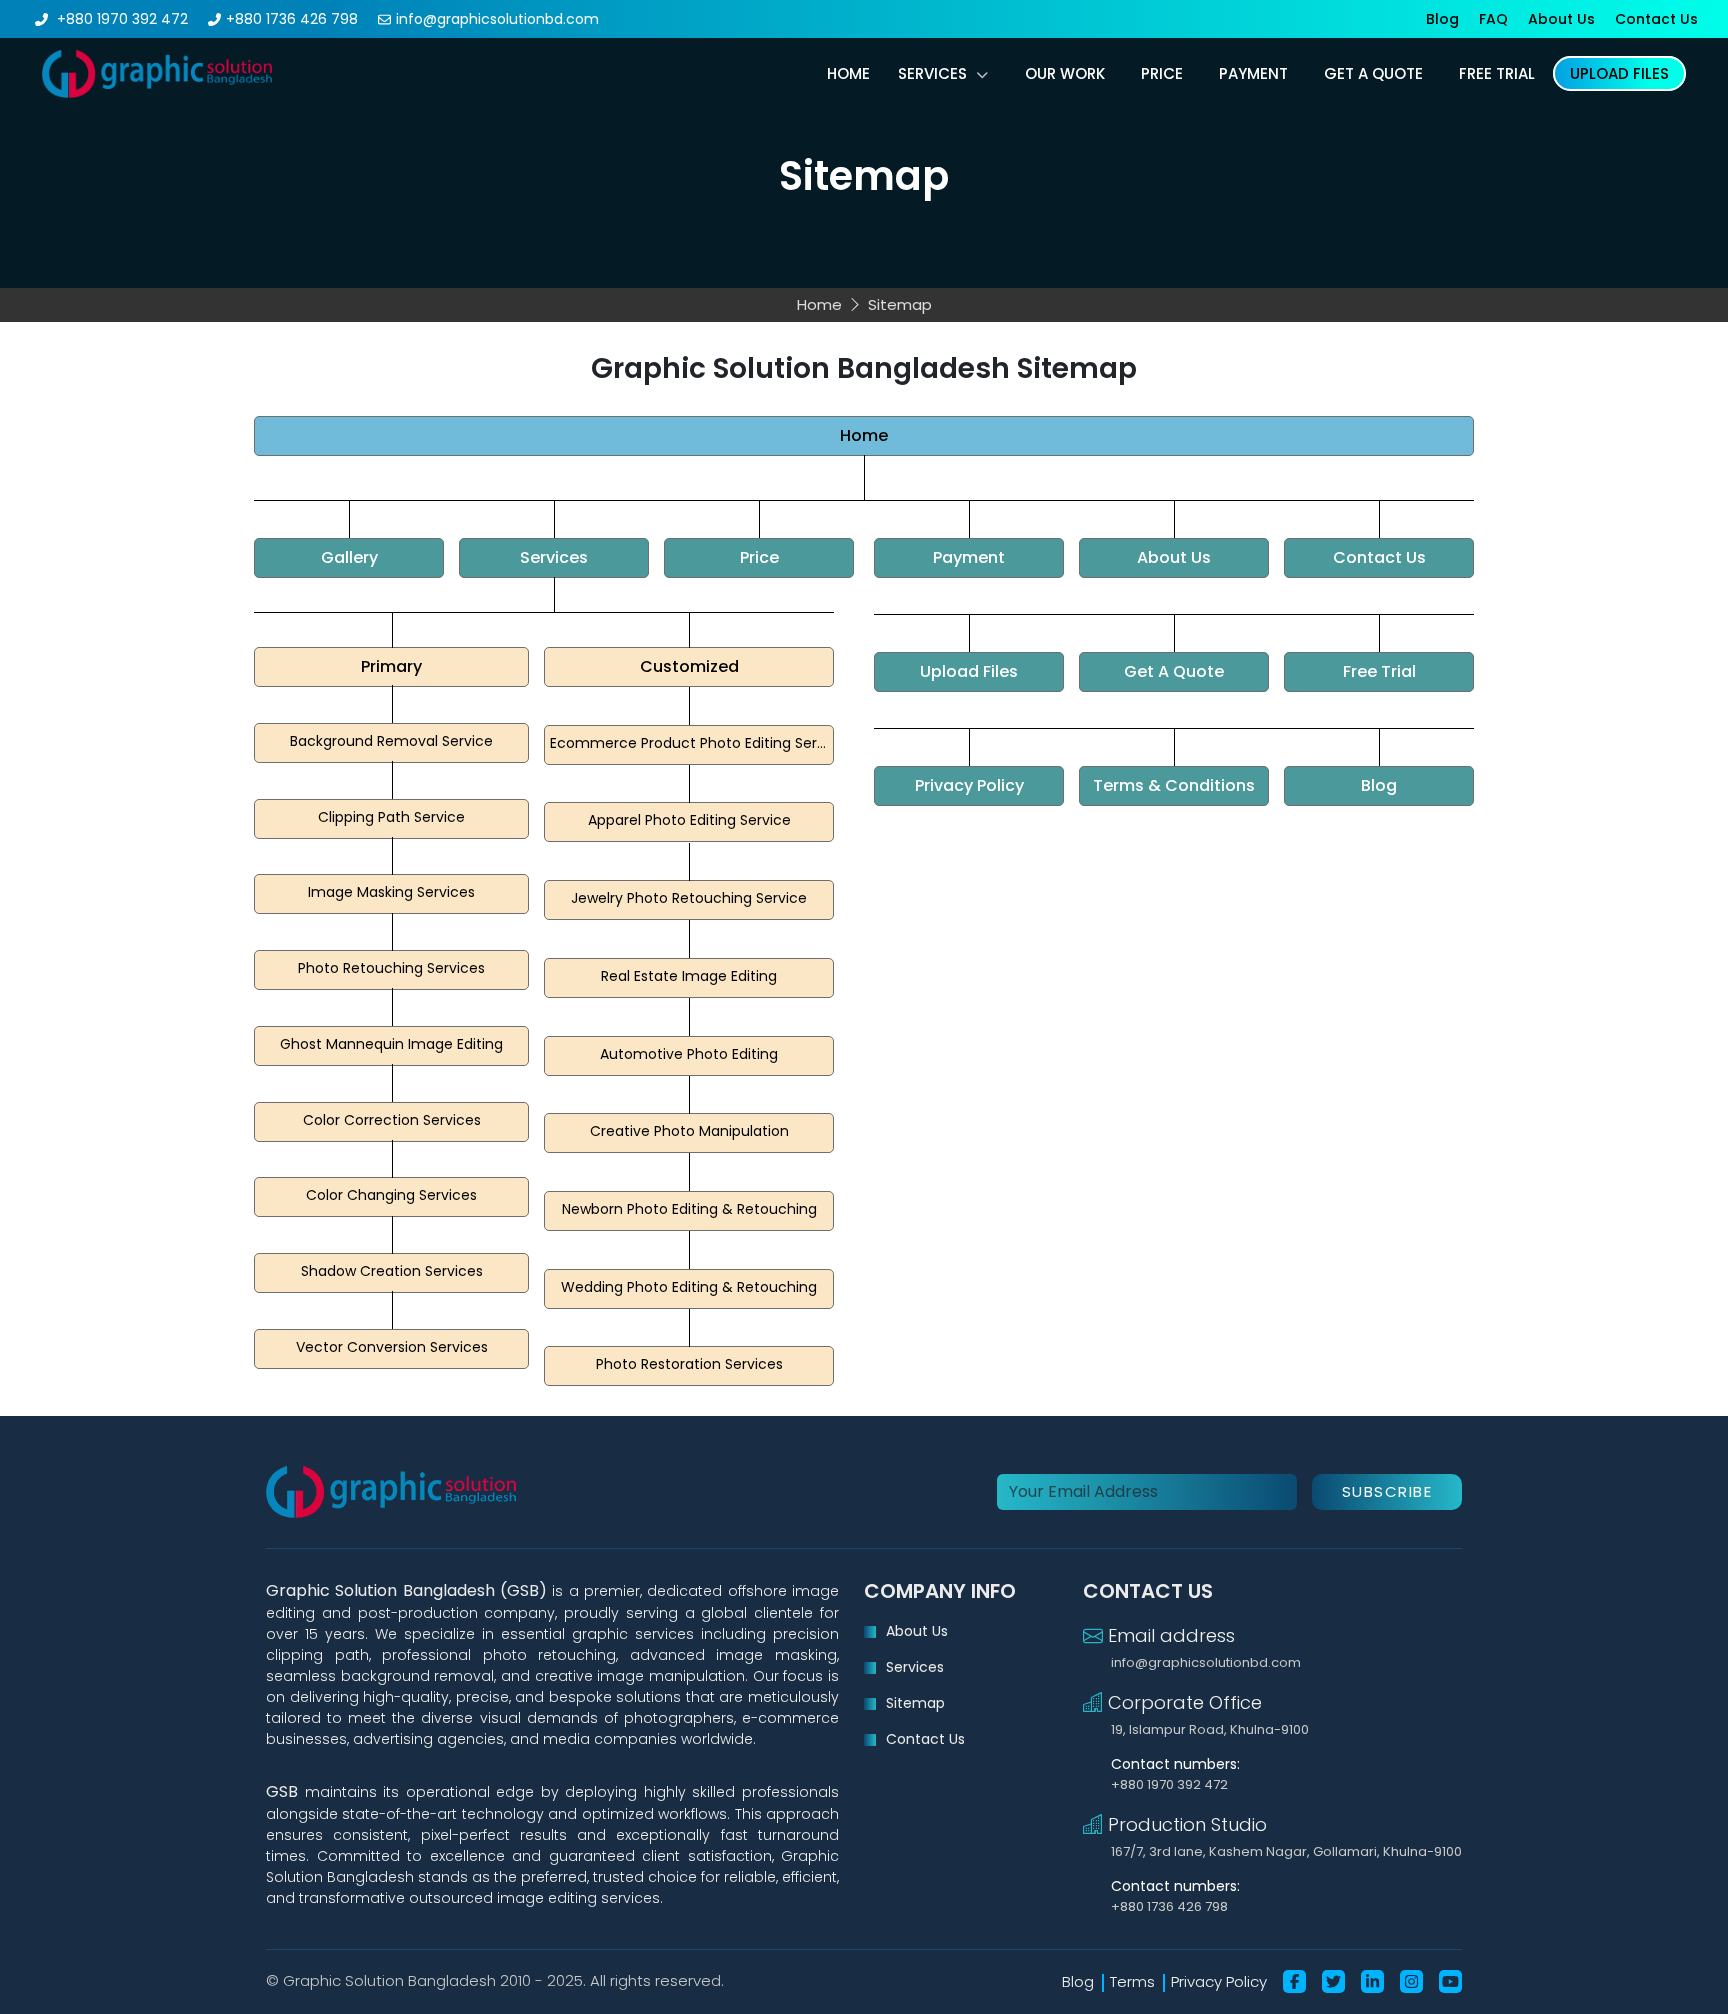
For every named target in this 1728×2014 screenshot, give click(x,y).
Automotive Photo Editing (689, 1054)
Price (759, 557)
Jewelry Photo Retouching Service (689, 898)
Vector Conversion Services (392, 1347)
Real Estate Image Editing (689, 976)
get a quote (1373, 73)
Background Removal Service (391, 741)
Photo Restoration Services (689, 1364)
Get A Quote (1174, 671)
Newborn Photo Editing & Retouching (689, 1209)
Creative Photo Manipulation (689, 1131)
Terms (1132, 1981)
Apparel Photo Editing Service (689, 820)
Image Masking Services (391, 892)
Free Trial (1379, 671)
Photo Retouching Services (391, 968)
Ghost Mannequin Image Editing (391, 1044)
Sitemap (915, 1703)
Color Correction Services (392, 1120)
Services (932, 73)
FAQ (1493, 19)
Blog (1442, 19)
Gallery (349, 557)
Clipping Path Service (391, 817)
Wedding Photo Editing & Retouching (689, 1287)
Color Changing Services (391, 1195)
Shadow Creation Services (392, 1271)
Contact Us (1656, 19)
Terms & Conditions (1174, 785)
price (1162, 73)
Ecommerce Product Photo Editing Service (692, 743)
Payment (969, 557)
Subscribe (1387, 1491)
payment (1253, 73)
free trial (1497, 73)
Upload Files (969, 671)
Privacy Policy (969, 785)
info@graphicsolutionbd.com (497, 19)
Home (848, 73)
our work (1065, 73)
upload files (1619, 73)
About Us (1561, 19)
